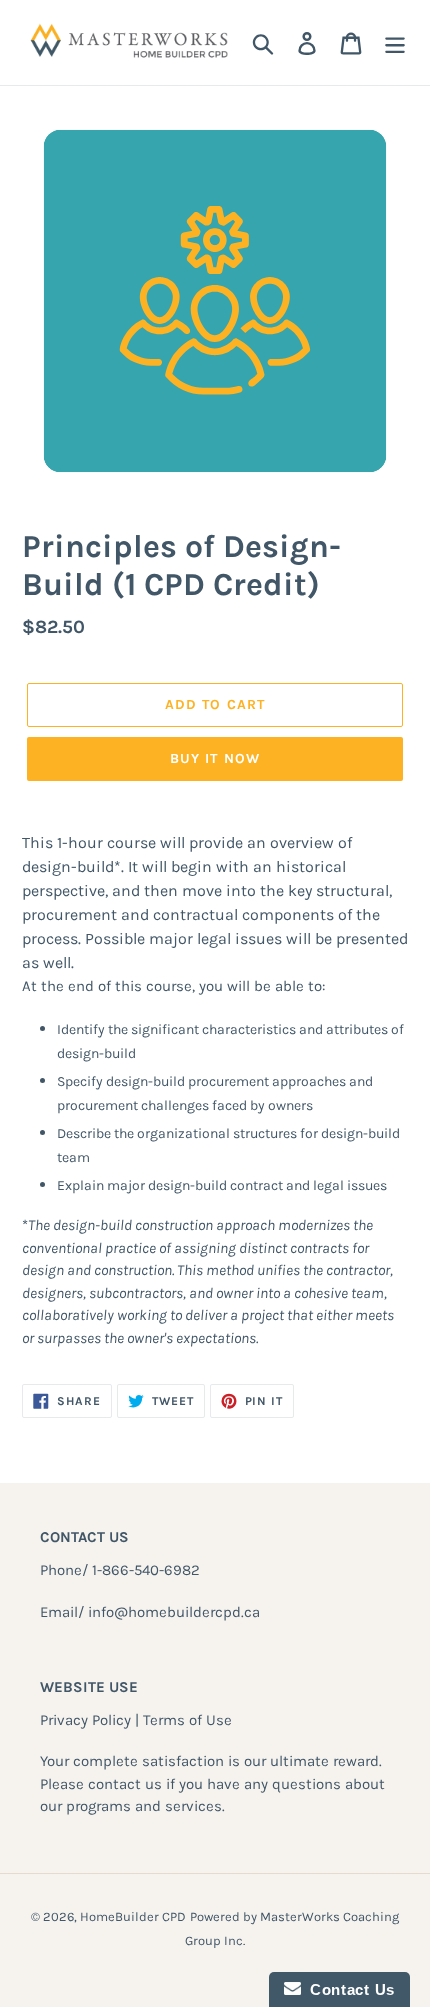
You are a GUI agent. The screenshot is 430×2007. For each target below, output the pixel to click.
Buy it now (215, 758)
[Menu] (395, 42)
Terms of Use (187, 1720)
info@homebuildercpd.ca (174, 1612)
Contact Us (348, 1989)
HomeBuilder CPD (133, 1916)
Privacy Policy (85, 1720)
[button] (215, 903)
